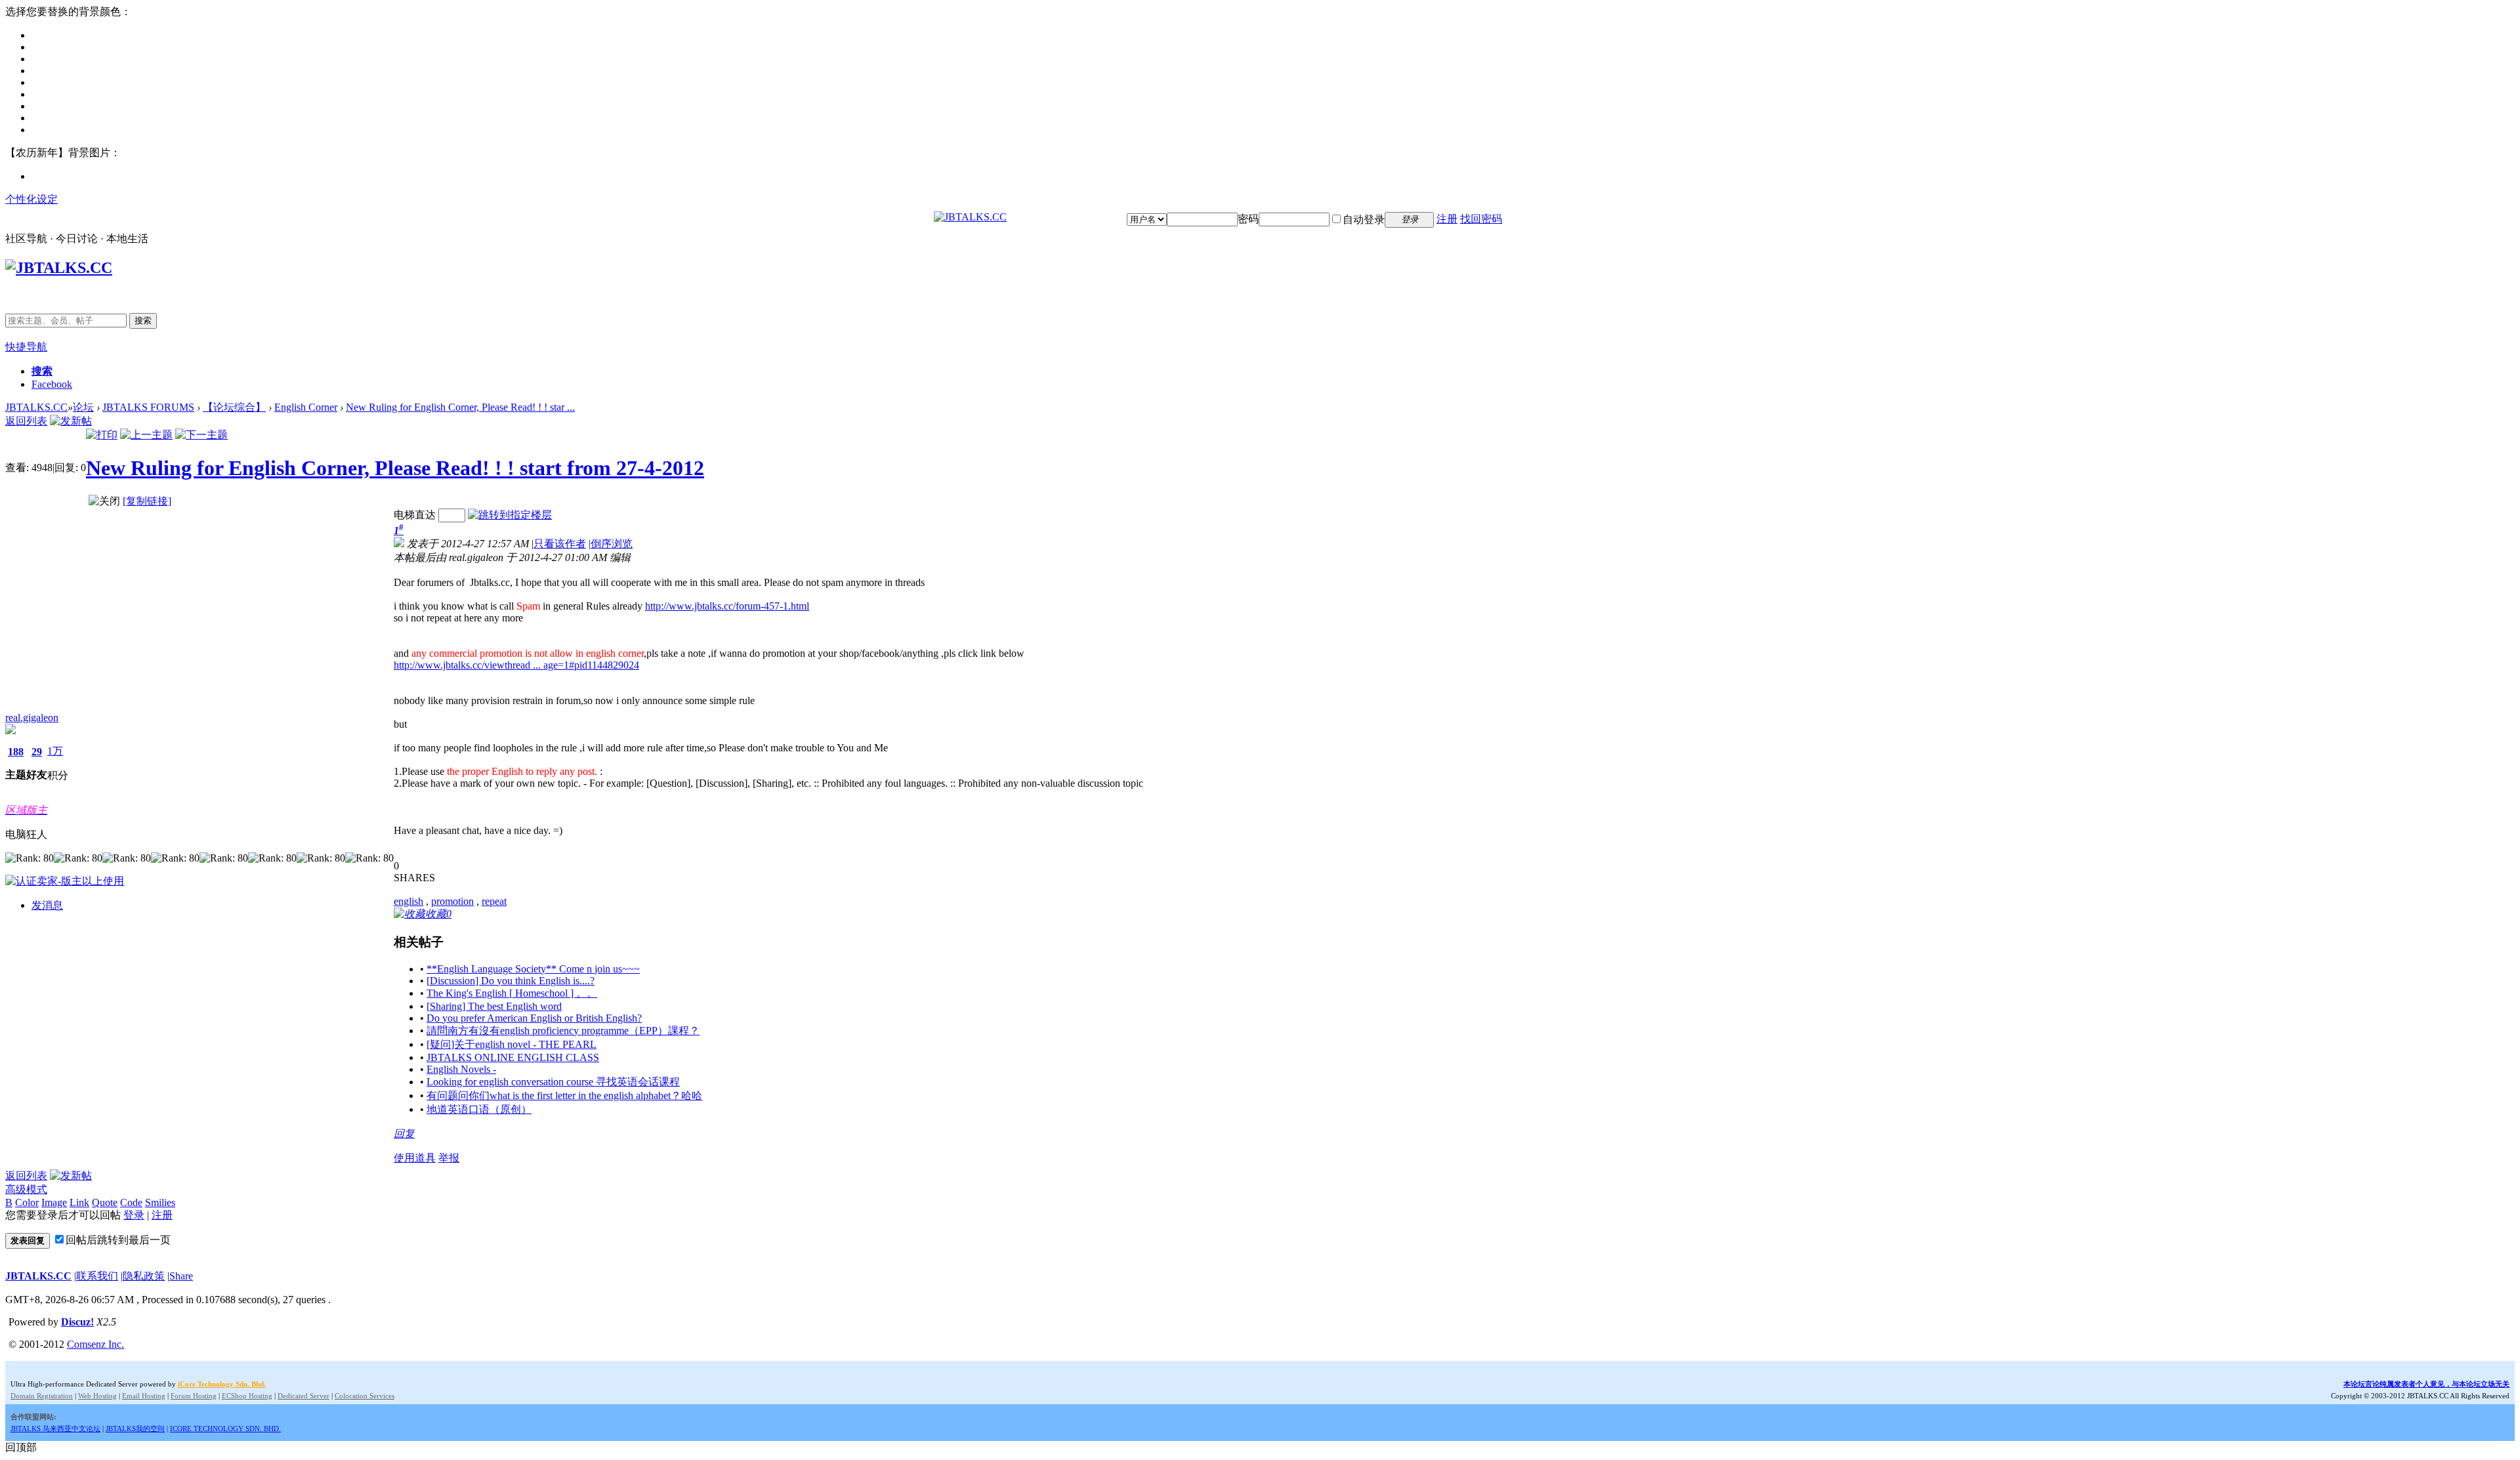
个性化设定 (31, 199)
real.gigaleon (32, 718)
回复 (404, 1134)
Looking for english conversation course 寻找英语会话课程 (553, 1082)
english (409, 901)
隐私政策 (144, 1276)
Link (79, 1202)
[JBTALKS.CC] (970, 217)
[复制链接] (147, 501)
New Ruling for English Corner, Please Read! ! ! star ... (460, 407)
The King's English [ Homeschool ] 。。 (512, 993)
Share (181, 1276)
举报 (449, 1158)
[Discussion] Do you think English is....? (511, 981)
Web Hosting (97, 1396)
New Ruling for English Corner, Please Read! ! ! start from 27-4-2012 (395, 468)
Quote (105, 1202)
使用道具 (415, 1158)
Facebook (52, 384)
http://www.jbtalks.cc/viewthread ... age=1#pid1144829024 (516, 665)
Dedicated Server (304, 1396)
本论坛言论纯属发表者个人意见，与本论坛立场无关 (2426, 1384)
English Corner (306, 407)
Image (54, 1202)
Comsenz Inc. (95, 1344)
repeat (494, 901)
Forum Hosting (194, 1396)
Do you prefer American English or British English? (534, 1018)
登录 (134, 1215)
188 (16, 752)
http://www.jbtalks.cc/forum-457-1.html (727, 606)
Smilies (160, 1202)
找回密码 (1481, 219)
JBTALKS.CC (36, 407)
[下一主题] (201, 435)
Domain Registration (42, 1396)
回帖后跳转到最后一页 (118, 1240)
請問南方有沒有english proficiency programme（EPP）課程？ (563, 1031)
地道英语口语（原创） (479, 1109)
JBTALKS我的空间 (135, 1429)
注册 (1447, 219)
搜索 (143, 321)
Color (27, 1202)
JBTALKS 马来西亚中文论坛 (55, 1429)
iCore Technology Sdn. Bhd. (222, 1384)
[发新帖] (71, 421)
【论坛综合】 (234, 407)
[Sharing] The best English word (494, 1006)
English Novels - (461, 1069)
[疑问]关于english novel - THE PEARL (512, 1044)
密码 (1248, 219)
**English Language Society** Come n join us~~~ (533, 969)
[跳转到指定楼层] (510, 515)
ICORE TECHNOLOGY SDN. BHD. (225, 1429)
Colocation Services (365, 1396)
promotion (452, 901)
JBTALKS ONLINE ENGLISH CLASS (513, 1057)
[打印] (102, 435)
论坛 (83, 407)
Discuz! (77, 1322)
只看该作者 (560, 544)
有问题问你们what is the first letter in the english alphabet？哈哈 (564, 1095)
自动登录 (1364, 219)
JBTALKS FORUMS (148, 407)
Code (131, 1202)
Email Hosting (144, 1396)
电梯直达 (415, 515)
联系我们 (97, 1276)
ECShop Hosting (247, 1396)
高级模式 (26, 1189)
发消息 (47, 905)
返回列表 (26, 421)
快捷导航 (26, 347)
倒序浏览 (612, 544)
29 (37, 752)
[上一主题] (146, 435)
